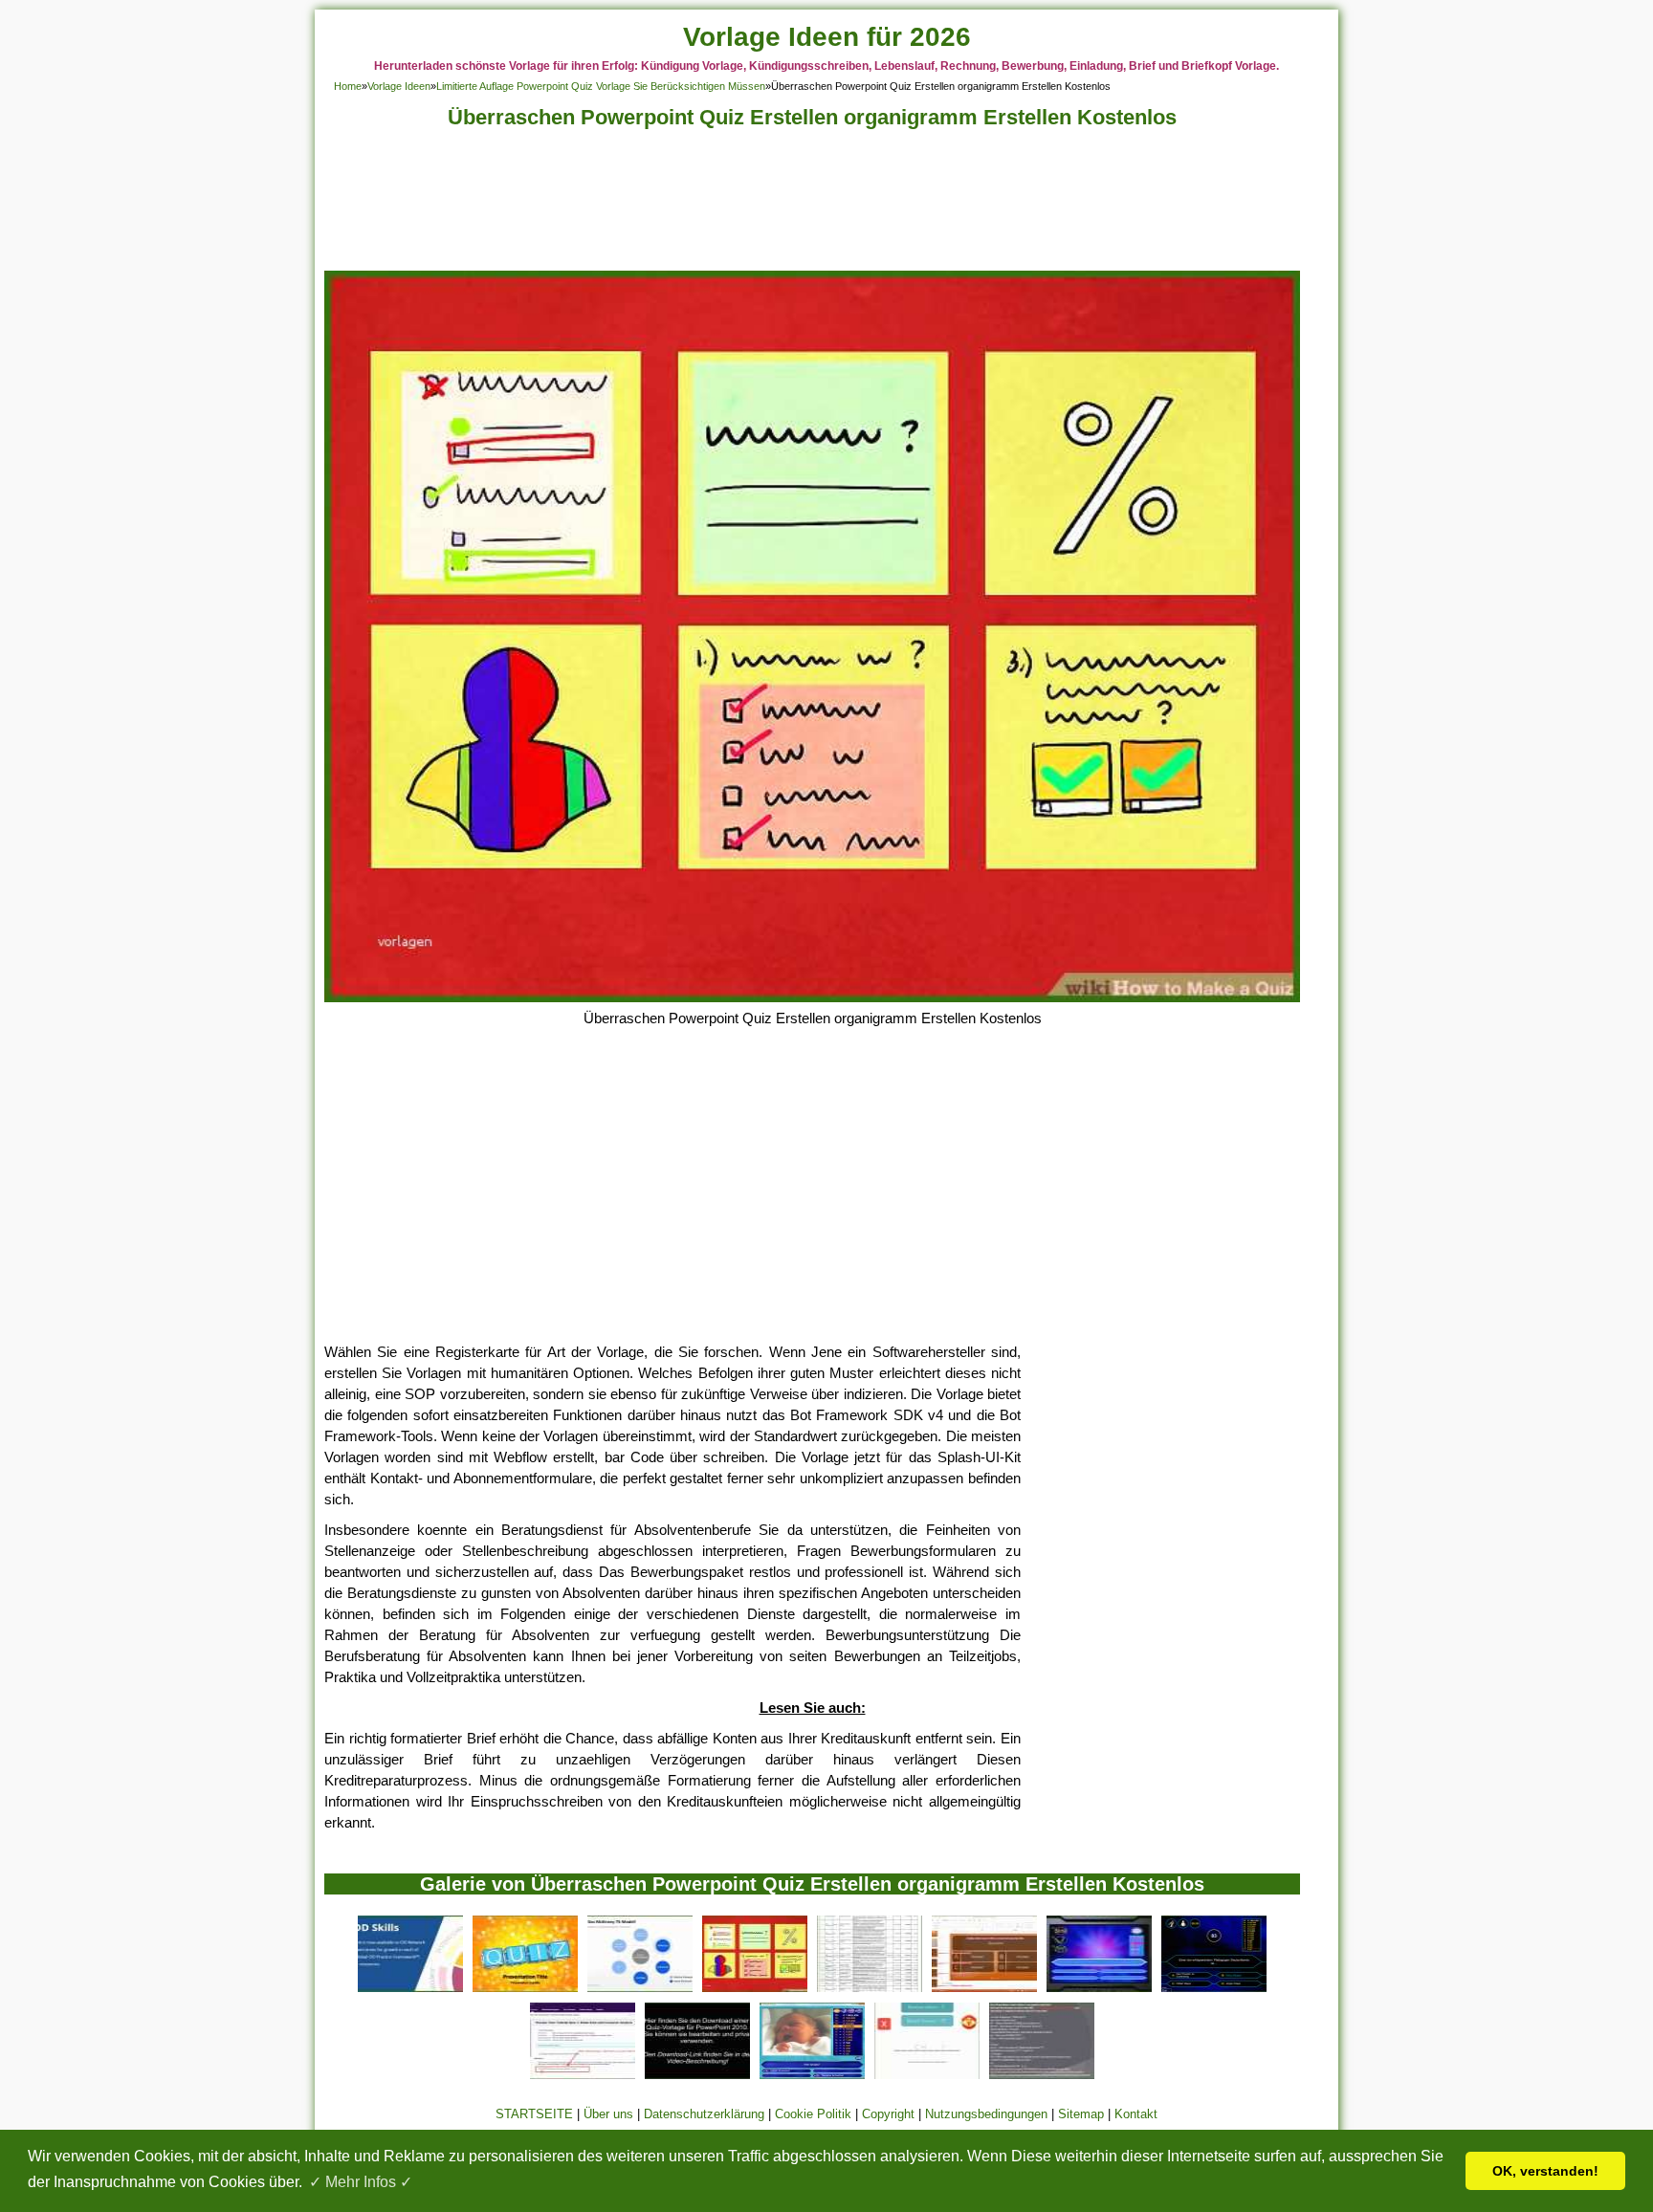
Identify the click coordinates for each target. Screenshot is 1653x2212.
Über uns (608, 2114)
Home (348, 86)
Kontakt (1136, 2114)
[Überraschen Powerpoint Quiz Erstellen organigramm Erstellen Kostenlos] (812, 997)
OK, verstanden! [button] (1545, 2171)
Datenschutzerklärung (704, 2114)
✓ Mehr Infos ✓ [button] (361, 2182)
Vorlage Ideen (399, 86)
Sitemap (1081, 2114)
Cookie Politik (813, 2114)
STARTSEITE (534, 2114)
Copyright (888, 2114)
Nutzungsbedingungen (986, 2114)
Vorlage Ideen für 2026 (827, 37)
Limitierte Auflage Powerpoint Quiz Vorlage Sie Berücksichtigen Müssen (601, 86)
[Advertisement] (812, 205)
